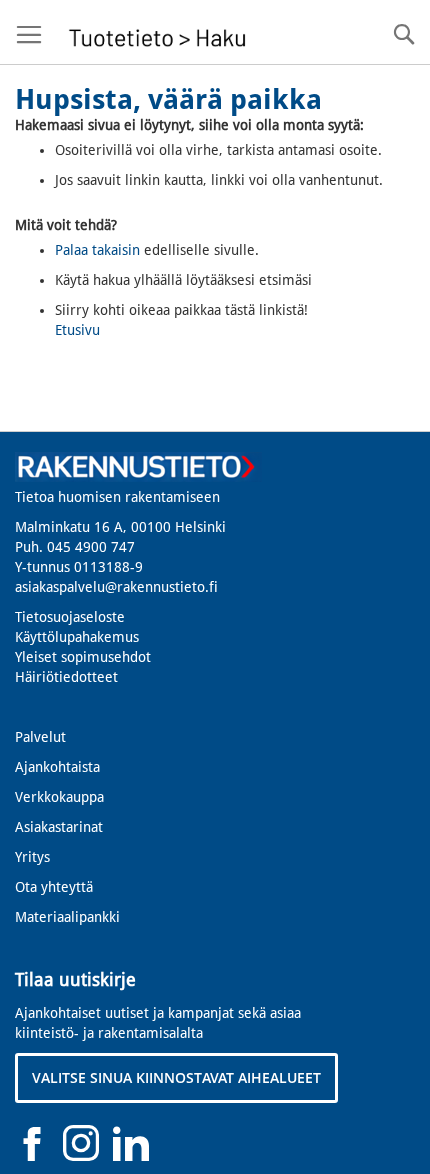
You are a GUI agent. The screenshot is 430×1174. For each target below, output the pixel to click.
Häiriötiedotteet (66, 677)
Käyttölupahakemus (77, 637)
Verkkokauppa (59, 797)
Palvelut (40, 737)
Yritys (32, 857)
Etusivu (77, 330)
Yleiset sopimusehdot (83, 657)
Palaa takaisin (97, 250)
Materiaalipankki (67, 917)
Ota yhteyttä (54, 887)
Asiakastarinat (59, 827)
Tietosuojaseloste (70, 617)
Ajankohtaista (57, 767)
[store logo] (155, 32)
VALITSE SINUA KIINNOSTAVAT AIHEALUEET (176, 1077)
